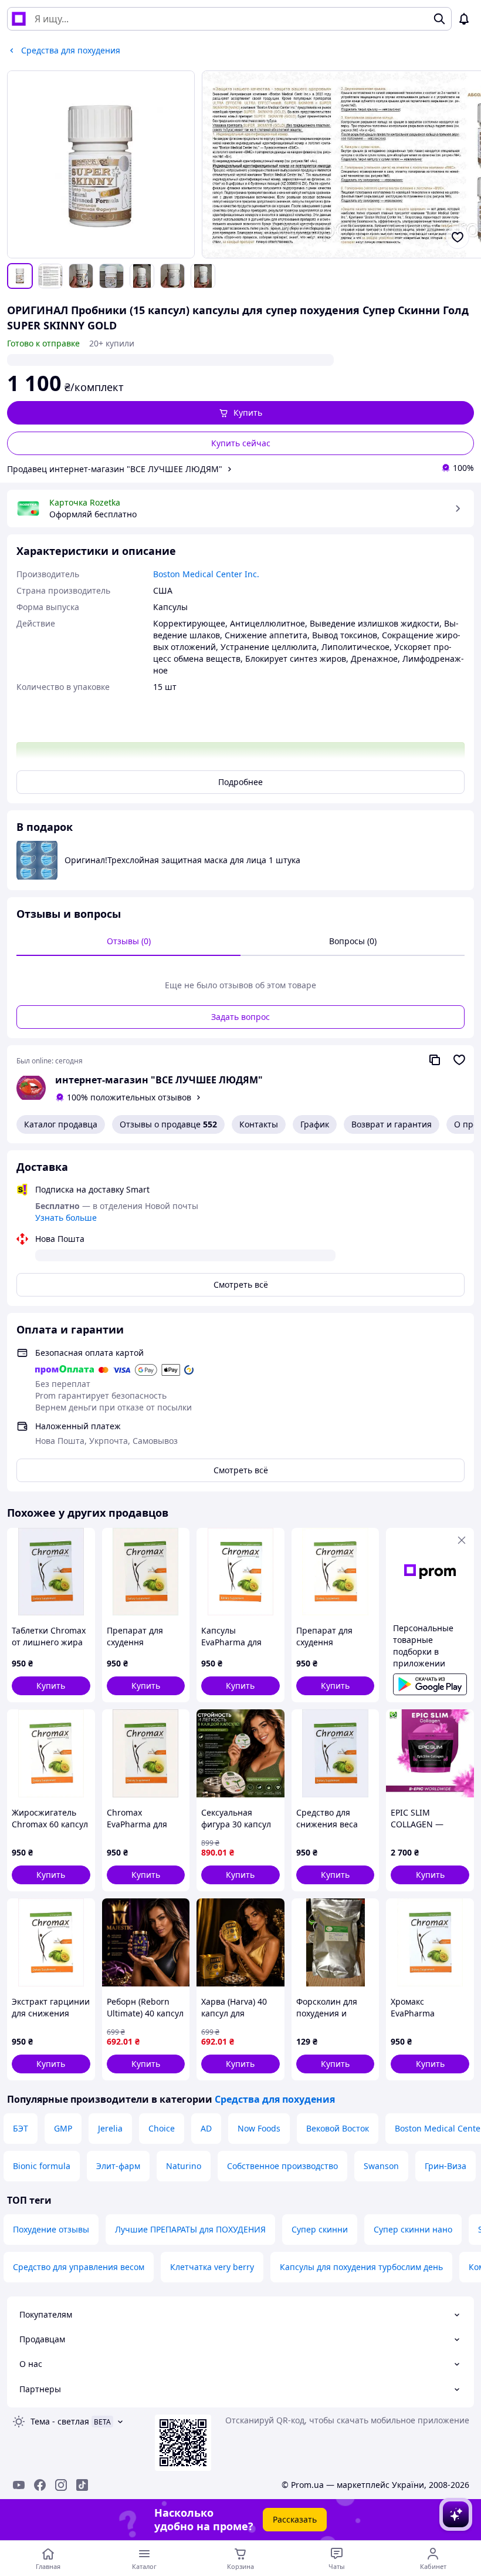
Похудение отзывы (51, 2229)
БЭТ (21, 2128)
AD (206, 2128)
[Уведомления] (464, 19)
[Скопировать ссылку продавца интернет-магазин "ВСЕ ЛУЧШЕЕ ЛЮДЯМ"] (435, 1060)
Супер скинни (320, 2229)
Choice (162, 2128)
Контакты (259, 1124)
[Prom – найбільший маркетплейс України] (19, 19)
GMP (63, 2128)
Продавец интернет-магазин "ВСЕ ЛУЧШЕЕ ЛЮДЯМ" (115, 469)
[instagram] (61, 2485)
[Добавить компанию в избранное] (459, 1060)
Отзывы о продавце (168, 1124)
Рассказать (295, 2519)
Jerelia (110, 2128)
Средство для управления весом (79, 2267)
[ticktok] (82, 2485)
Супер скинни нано (413, 2229)
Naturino (184, 2166)
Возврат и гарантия (392, 1124)
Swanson (381, 2166)
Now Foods (259, 2128)
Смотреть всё (241, 1284)
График (315, 1124)
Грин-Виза (446, 2166)
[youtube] (19, 2485)
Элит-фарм (118, 2166)
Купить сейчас (241, 443)
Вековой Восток (338, 2128)
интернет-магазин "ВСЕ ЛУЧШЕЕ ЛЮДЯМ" (159, 1080)
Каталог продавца (61, 1124)
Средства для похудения (275, 2099)
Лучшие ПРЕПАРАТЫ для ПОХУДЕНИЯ (190, 2229)
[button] (240, 413)
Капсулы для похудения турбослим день (361, 2267)
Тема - (60, 2421)
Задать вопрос (240, 1017)
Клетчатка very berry (212, 2267)
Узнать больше (66, 1218)
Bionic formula (42, 2166)
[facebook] (40, 2485)
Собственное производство (282, 2166)
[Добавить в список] (458, 237)
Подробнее (240, 782)
